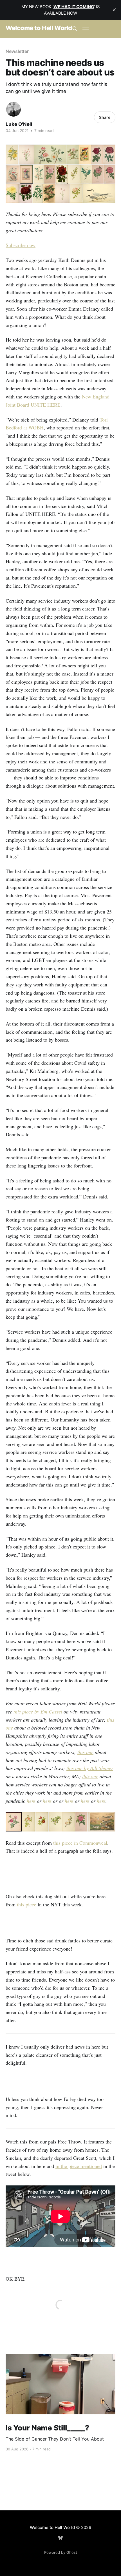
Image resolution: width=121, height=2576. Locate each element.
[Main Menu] (86, 29)
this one (85, 1752)
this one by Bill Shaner (90, 1768)
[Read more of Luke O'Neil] (14, 109)
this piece (27, 1904)
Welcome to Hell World (39, 28)
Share (105, 117)
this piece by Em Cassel (38, 1712)
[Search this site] (75, 29)
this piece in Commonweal (80, 1843)
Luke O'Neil (19, 124)
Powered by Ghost (61, 2552)
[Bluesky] (60, 2538)
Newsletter (17, 51)
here (31, 1801)
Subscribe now (21, 245)
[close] (114, 10)
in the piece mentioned (79, 2166)
